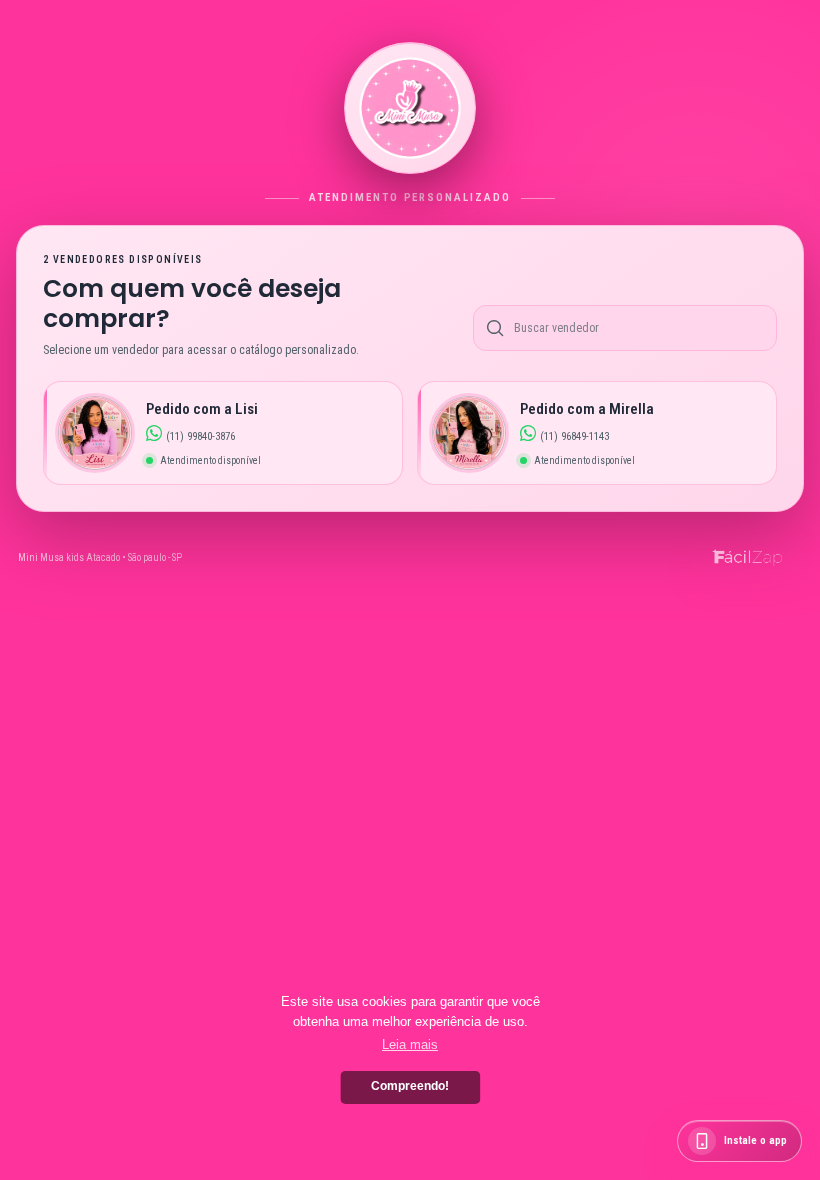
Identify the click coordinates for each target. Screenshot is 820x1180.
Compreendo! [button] (410, 1086)
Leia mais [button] (410, 1044)
